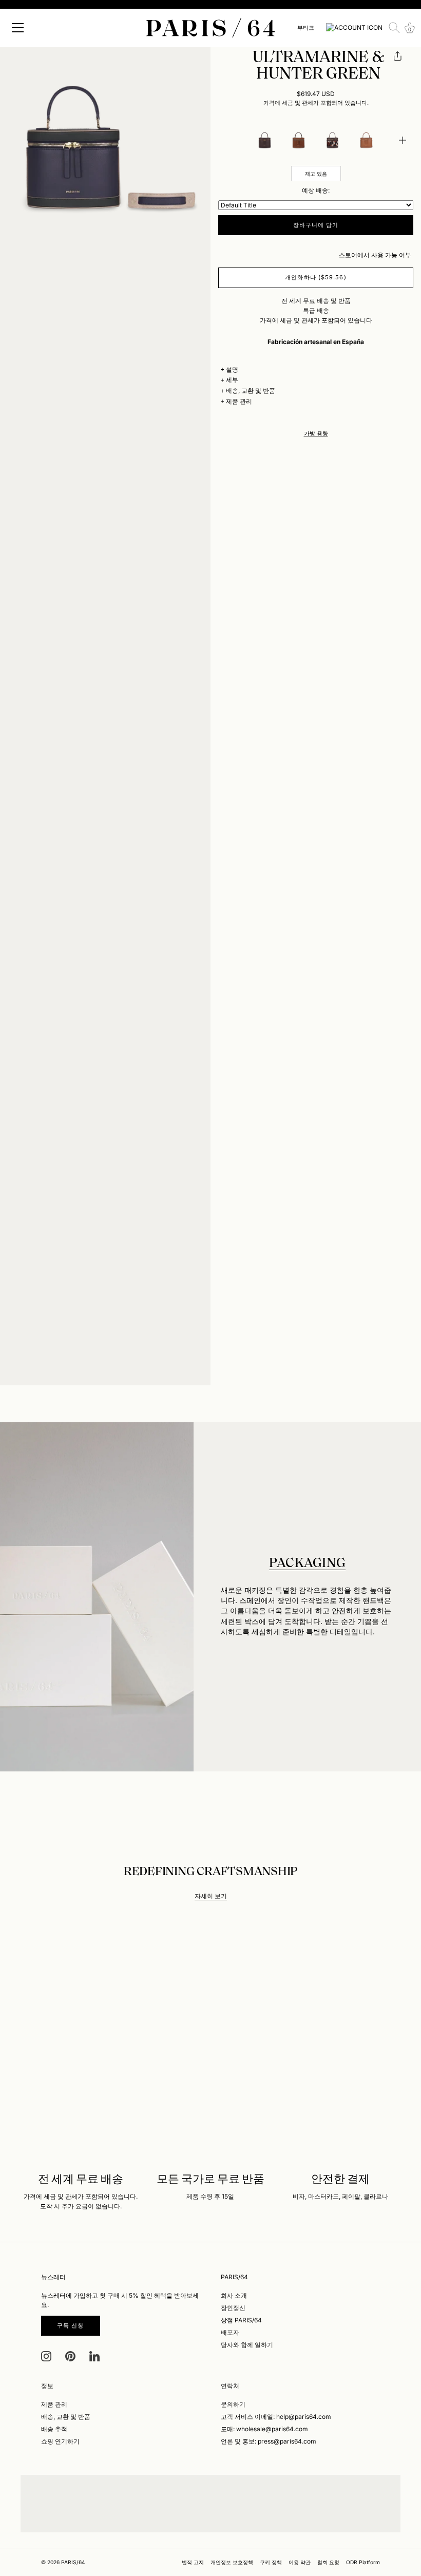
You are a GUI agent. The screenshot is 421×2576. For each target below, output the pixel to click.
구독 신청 (71, 2325)
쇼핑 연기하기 (60, 2441)
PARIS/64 (73, 2562)
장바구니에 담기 (316, 225)
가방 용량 (316, 434)
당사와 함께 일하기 (247, 2345)
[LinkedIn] (94, 2355)
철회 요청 (328, 2562)
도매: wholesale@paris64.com (264, 2429)
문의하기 (233, 2404)
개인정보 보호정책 (232, 2562)
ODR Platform (363, 2562)
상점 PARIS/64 (241, 2320)
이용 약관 (300, 2562)
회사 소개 (234, 2295)
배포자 (230, 2332)
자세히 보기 (211, 1896)
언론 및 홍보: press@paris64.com (269, 2441)
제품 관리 (239, 401)
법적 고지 (193, 2562)
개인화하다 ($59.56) (315, 277)
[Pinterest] (70, 2355)
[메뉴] (18, 28)
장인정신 (233, 2308)
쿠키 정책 (271, 2562)
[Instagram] (46, 2355)
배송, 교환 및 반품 (251, 390)
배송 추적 (54, 2429)
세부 (232, 380)
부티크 (306, 28)
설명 (232, 369)
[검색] (394, 28)
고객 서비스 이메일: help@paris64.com (276, 2417)
